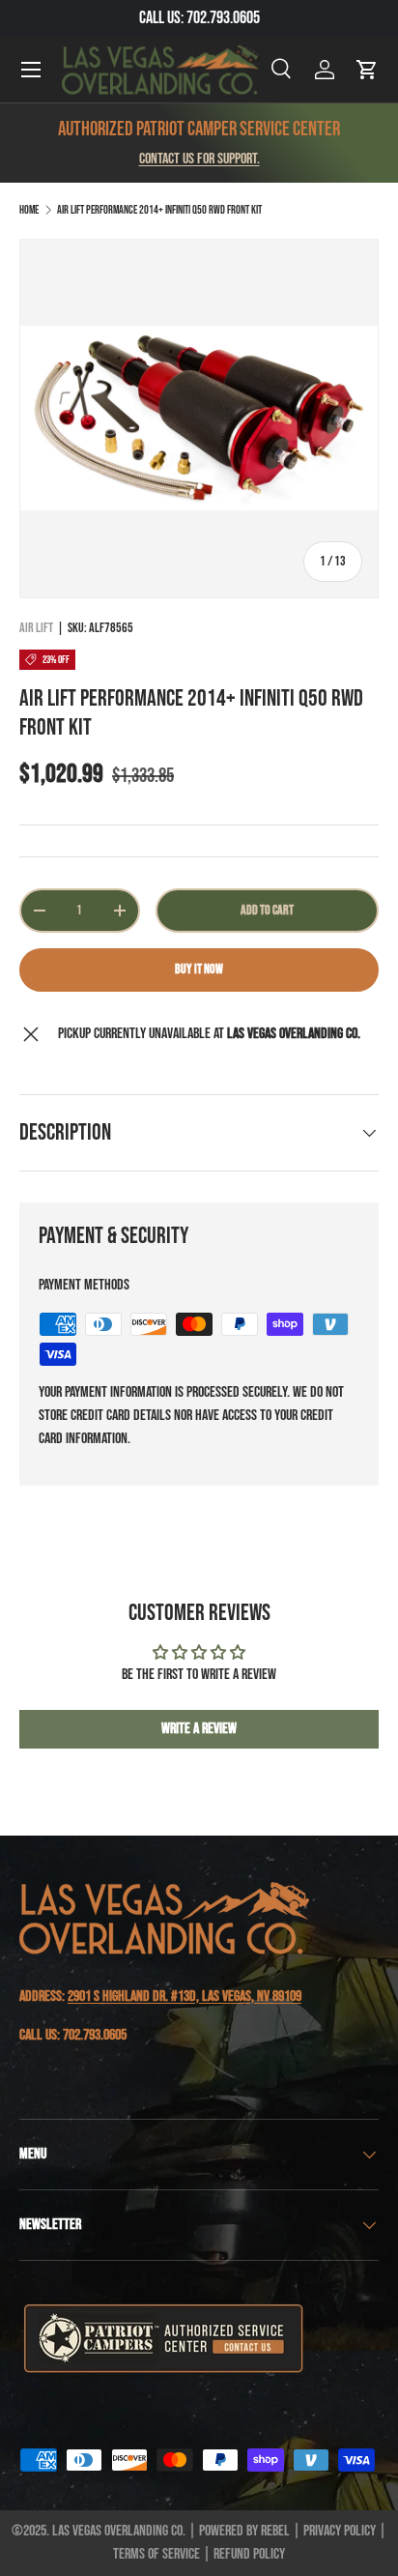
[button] (367, 70)
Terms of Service (156, 2554)
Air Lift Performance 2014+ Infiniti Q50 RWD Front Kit (159, 210)
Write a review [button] (199, 1729)
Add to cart (267, 910)
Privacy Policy (340, 2531)
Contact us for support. (199, 159)
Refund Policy (249, 2554)
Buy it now (199, 969)
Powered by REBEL (244, 2531)
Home (29, 210)
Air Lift (36, 628)
